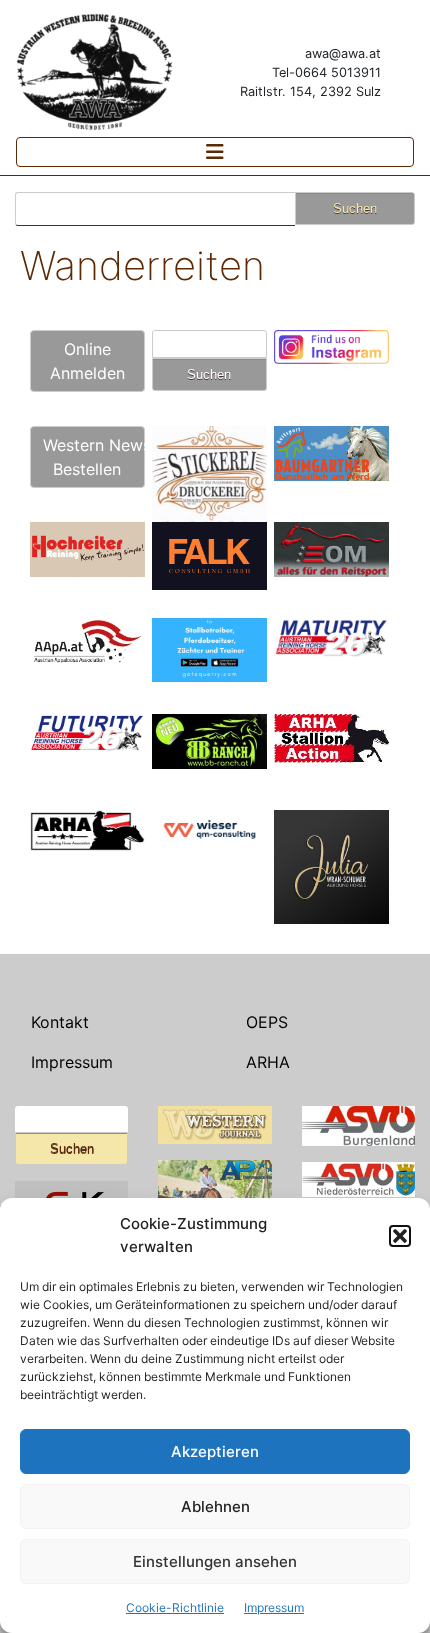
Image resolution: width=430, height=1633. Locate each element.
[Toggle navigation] (215, 152)
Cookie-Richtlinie (175, 1607)
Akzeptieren (215, 1451)
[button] (400, 1236)
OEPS (267, 1022)
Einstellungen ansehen (215, 1561)
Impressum (274, 1607)
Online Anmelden (87, 361)
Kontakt (60, 1022)
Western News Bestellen (94, 457)
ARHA (268, 1062)
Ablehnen (215, 1506)
